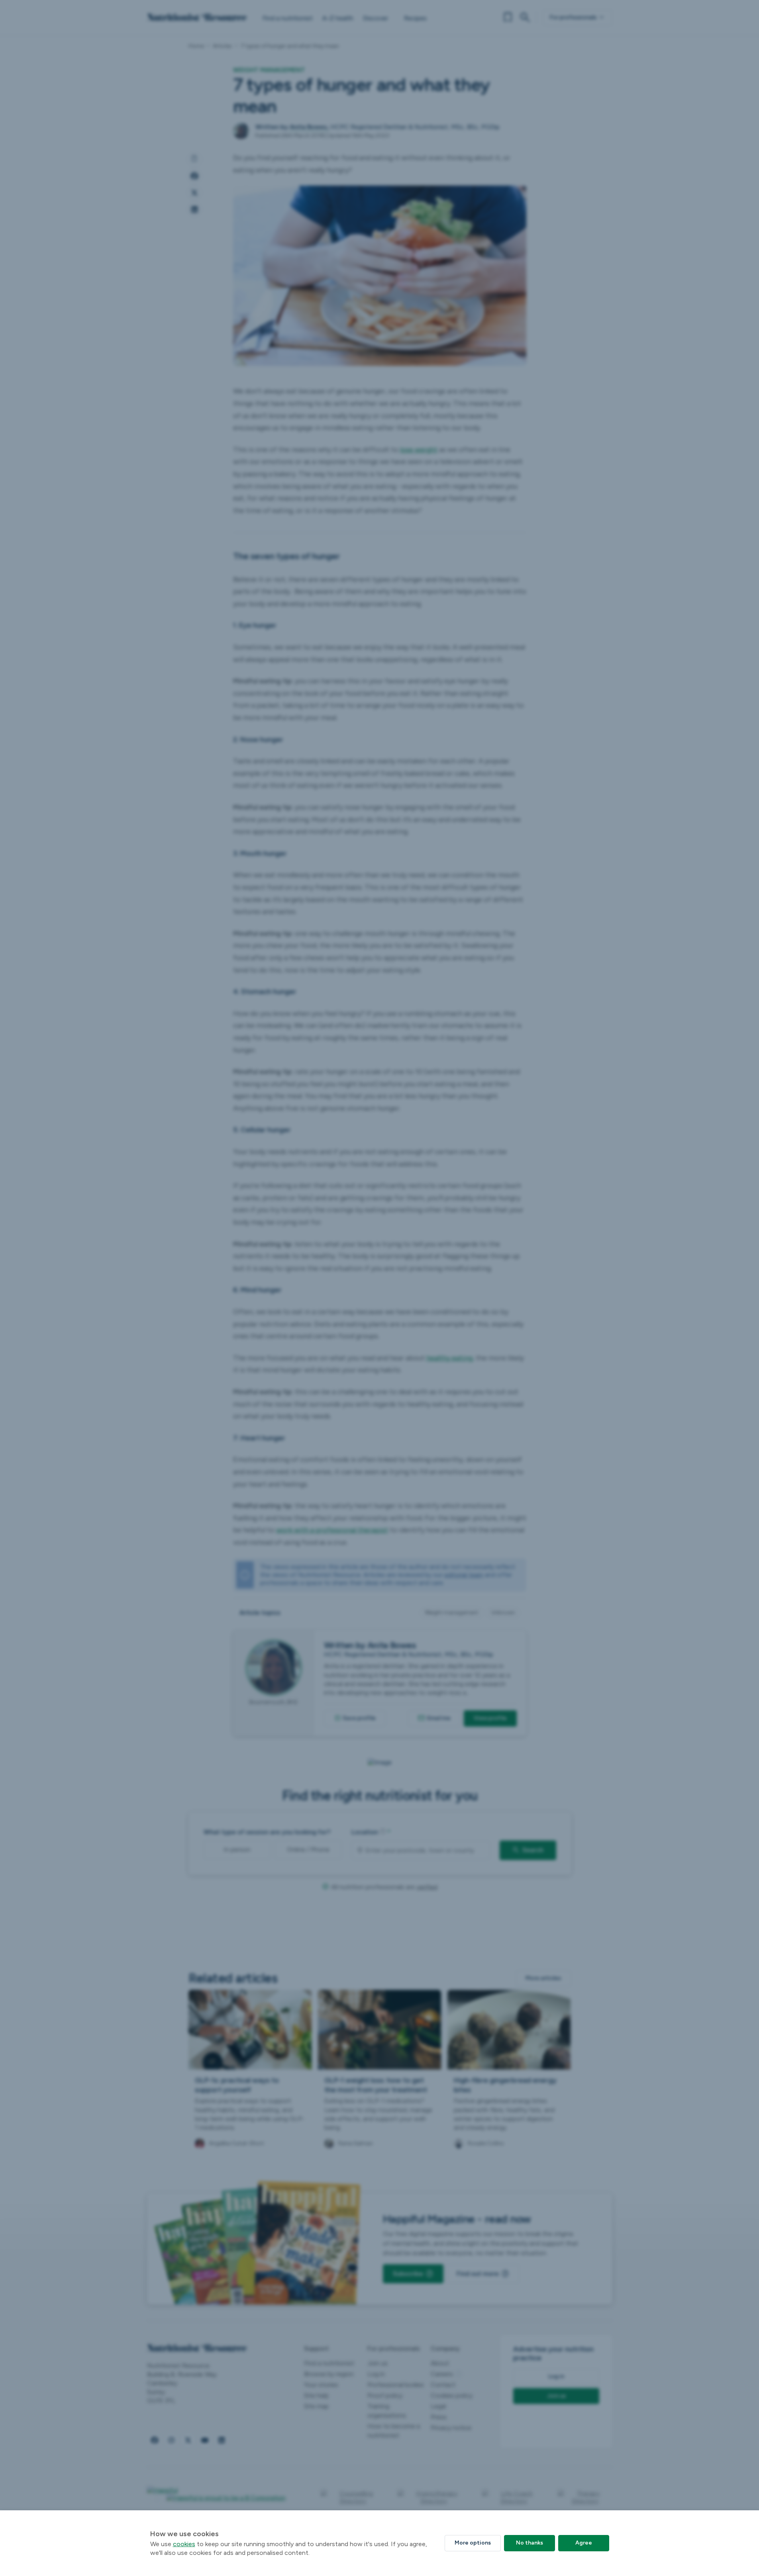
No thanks (530, 2543)
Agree (584, 2543)
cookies (184, 2544)
